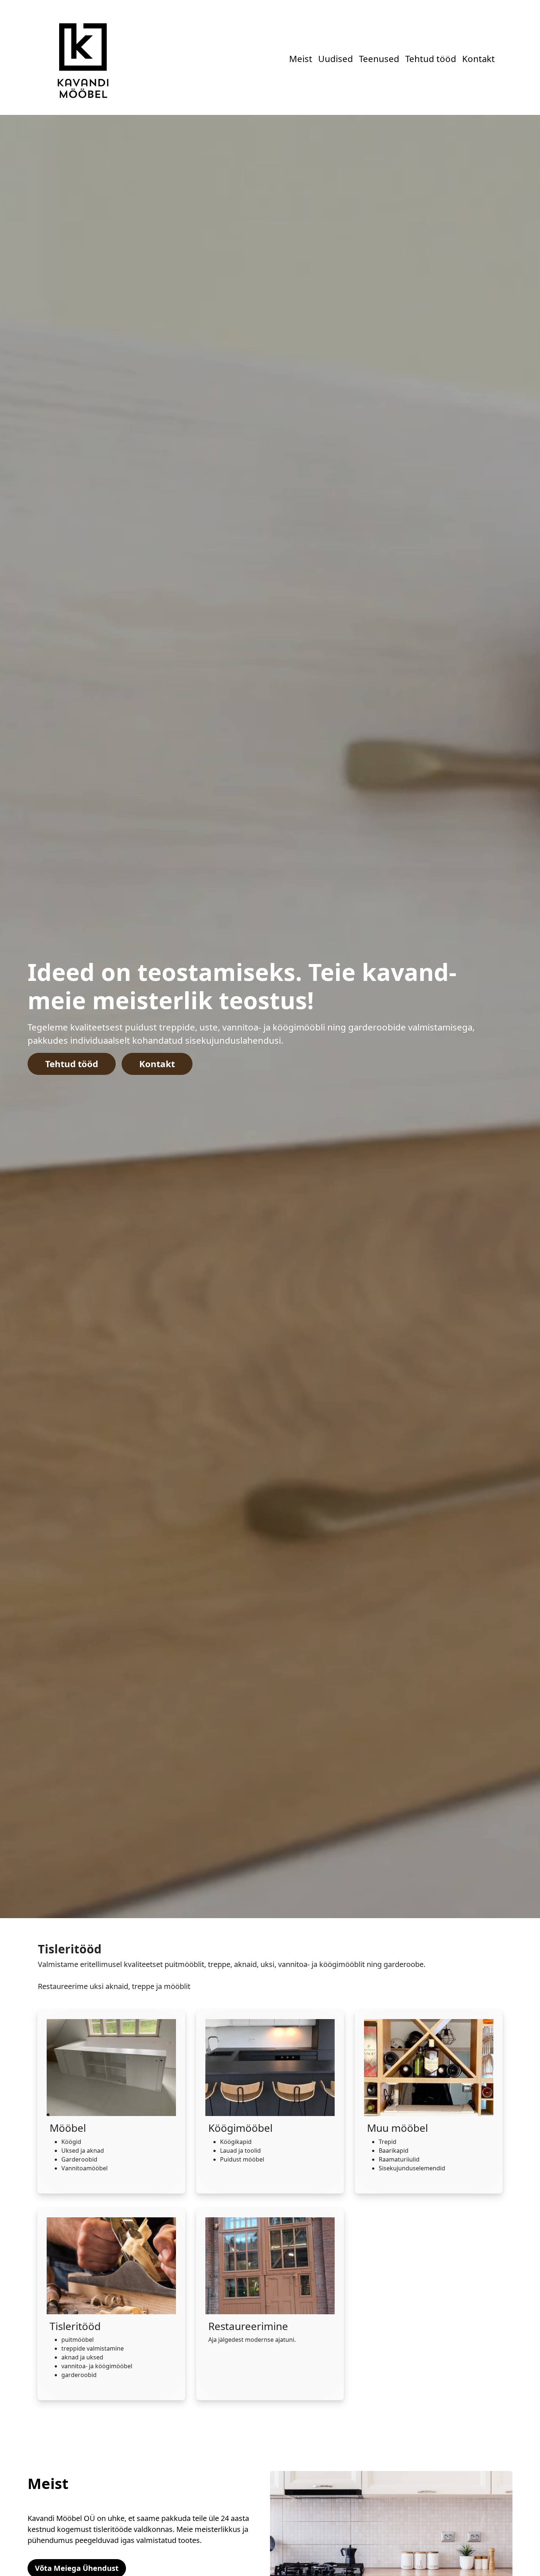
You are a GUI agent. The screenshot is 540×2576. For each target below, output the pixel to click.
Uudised (299, 59)
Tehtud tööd (394, 59)
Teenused (342, 59)
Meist (264, 59)
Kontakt (442, 59)
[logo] (82, 57)
